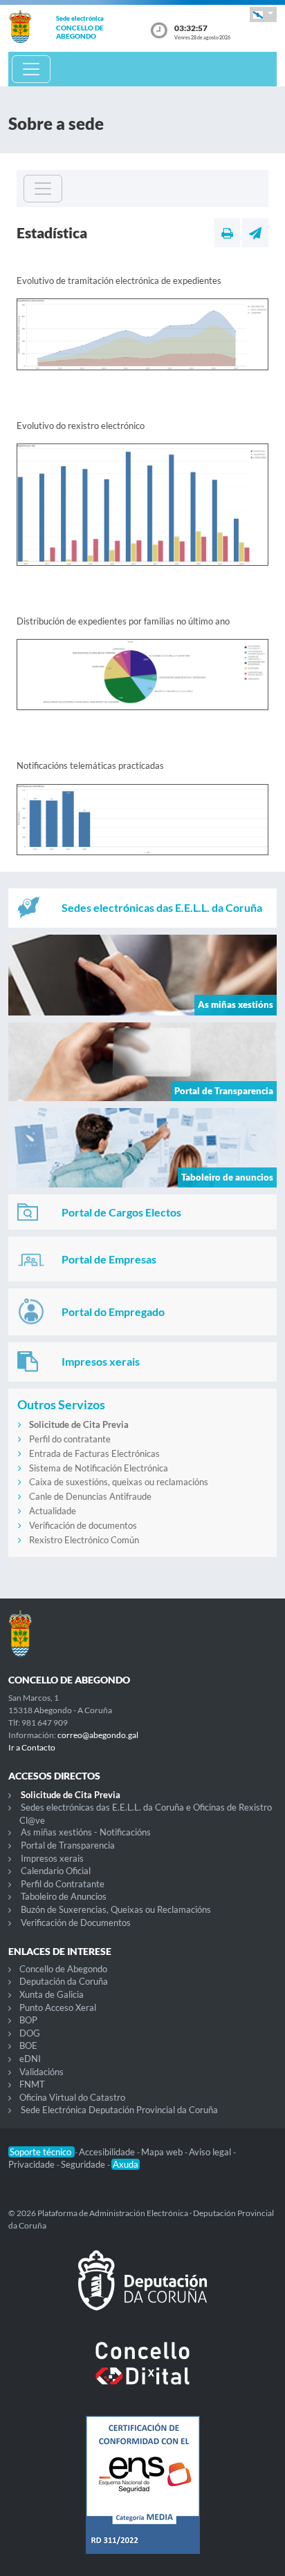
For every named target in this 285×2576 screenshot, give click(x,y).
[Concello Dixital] (142, 2374)
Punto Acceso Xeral (58, 2007)
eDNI (30, 2059)
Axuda (126, 2164)
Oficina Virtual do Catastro (72, 2097)
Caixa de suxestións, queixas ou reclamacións (119, 1482)
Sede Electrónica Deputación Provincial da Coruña (119, 2110)
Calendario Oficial (56, 1871)
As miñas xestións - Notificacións (86, 1832)
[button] (263, 14)
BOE (28, 2045)
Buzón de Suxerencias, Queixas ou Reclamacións (116, 1909)
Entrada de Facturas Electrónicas (94, 1453)
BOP (28, 2020)
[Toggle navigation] (31, 69)
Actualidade (53, 1511)
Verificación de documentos (83, 1525)
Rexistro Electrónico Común (84, 1540)
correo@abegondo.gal (98, 1735)
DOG (30, 2033)
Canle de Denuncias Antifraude (90, 1496)
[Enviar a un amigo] (255, 233)
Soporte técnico (42, 2152)
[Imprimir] (227, 233)
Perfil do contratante (70, 1439)
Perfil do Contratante (63, 1884)
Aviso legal (211, 2152)
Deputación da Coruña (64, 1981)
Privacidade (33, 2164)
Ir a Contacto (32, 1747)
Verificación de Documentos (76, 1923)
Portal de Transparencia (68, 1845)
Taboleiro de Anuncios (64, 1896)
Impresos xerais (52, 1858)
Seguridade (84, 2164)
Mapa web (163, 2152)
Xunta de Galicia (52, 1994)
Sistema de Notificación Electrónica (99, 1468)
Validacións (42, 2072)
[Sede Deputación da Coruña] (142, 2291)
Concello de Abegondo (63, 1969)
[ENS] (142, 2496)
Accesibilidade (108, 2152)
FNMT (32, 2084)
